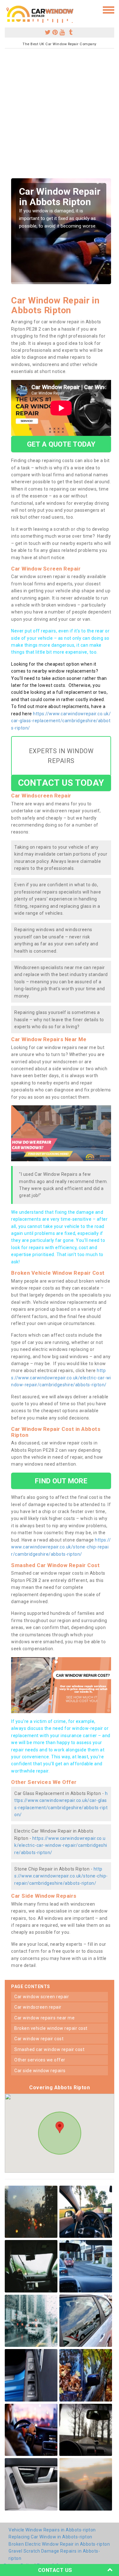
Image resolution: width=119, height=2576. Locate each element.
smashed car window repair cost (49, 2049)
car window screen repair (42, 1997)
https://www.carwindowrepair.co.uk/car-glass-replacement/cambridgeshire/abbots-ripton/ (61, 721)
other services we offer (40, 2060)
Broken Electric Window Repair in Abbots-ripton (59, 2544)
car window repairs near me (44, 2018)
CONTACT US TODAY (61, 783)
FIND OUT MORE (61, 1481)
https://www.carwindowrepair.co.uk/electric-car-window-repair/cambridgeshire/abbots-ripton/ (61, 1378)
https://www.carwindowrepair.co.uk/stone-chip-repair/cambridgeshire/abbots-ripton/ (61, 1547)
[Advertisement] (60, 116)
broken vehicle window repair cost (51, 2028)
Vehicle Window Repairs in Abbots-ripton (52, 2530)
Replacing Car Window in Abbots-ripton (50, 2537)
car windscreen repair (38, 2007)
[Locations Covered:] (8, 9)
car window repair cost (39, 2039)
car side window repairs (40, 2071)
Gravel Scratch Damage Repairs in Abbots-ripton (54, 2555)
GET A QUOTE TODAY (61, 444)
